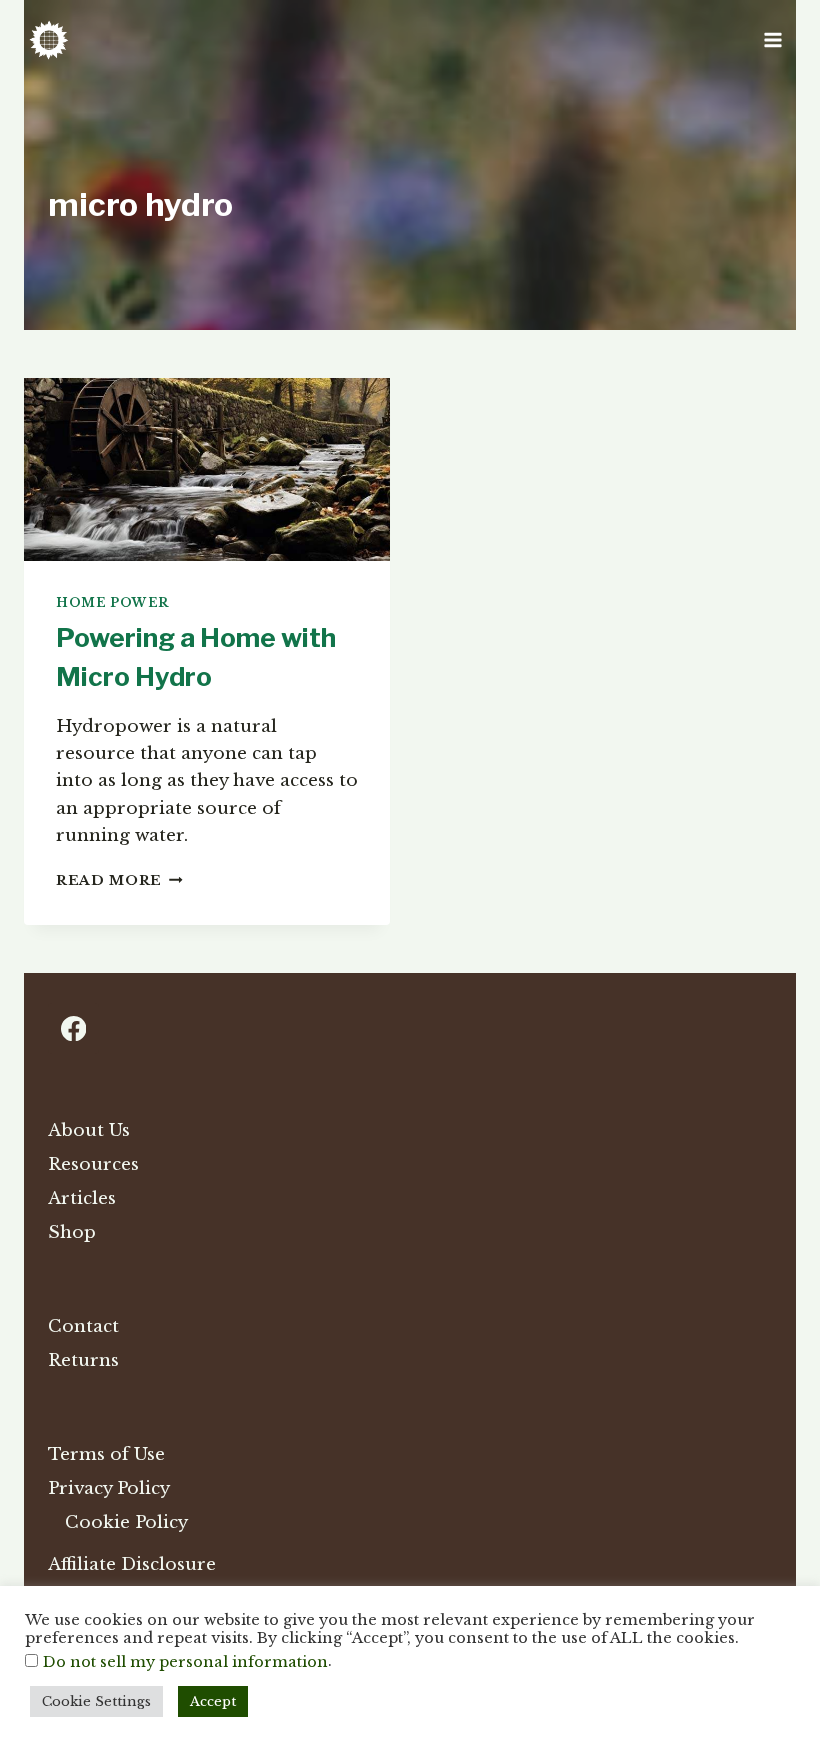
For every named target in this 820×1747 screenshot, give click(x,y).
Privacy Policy (109, 1488)
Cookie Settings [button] (96, 1701)
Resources (93, 1164)
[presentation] (207, 469)
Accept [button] (213, 1701)
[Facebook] (73, 1028)
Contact (83, 1326)
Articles (82, 1198)
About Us (89, 1130)
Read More (119, 880)
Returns (83, 1360)
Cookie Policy (126, 1522)
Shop (72, 1232)
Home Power (112, 602)
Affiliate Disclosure (132, 1564)
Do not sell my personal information (185, 1662)
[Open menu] (772, 39)
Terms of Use (106, 1454)
